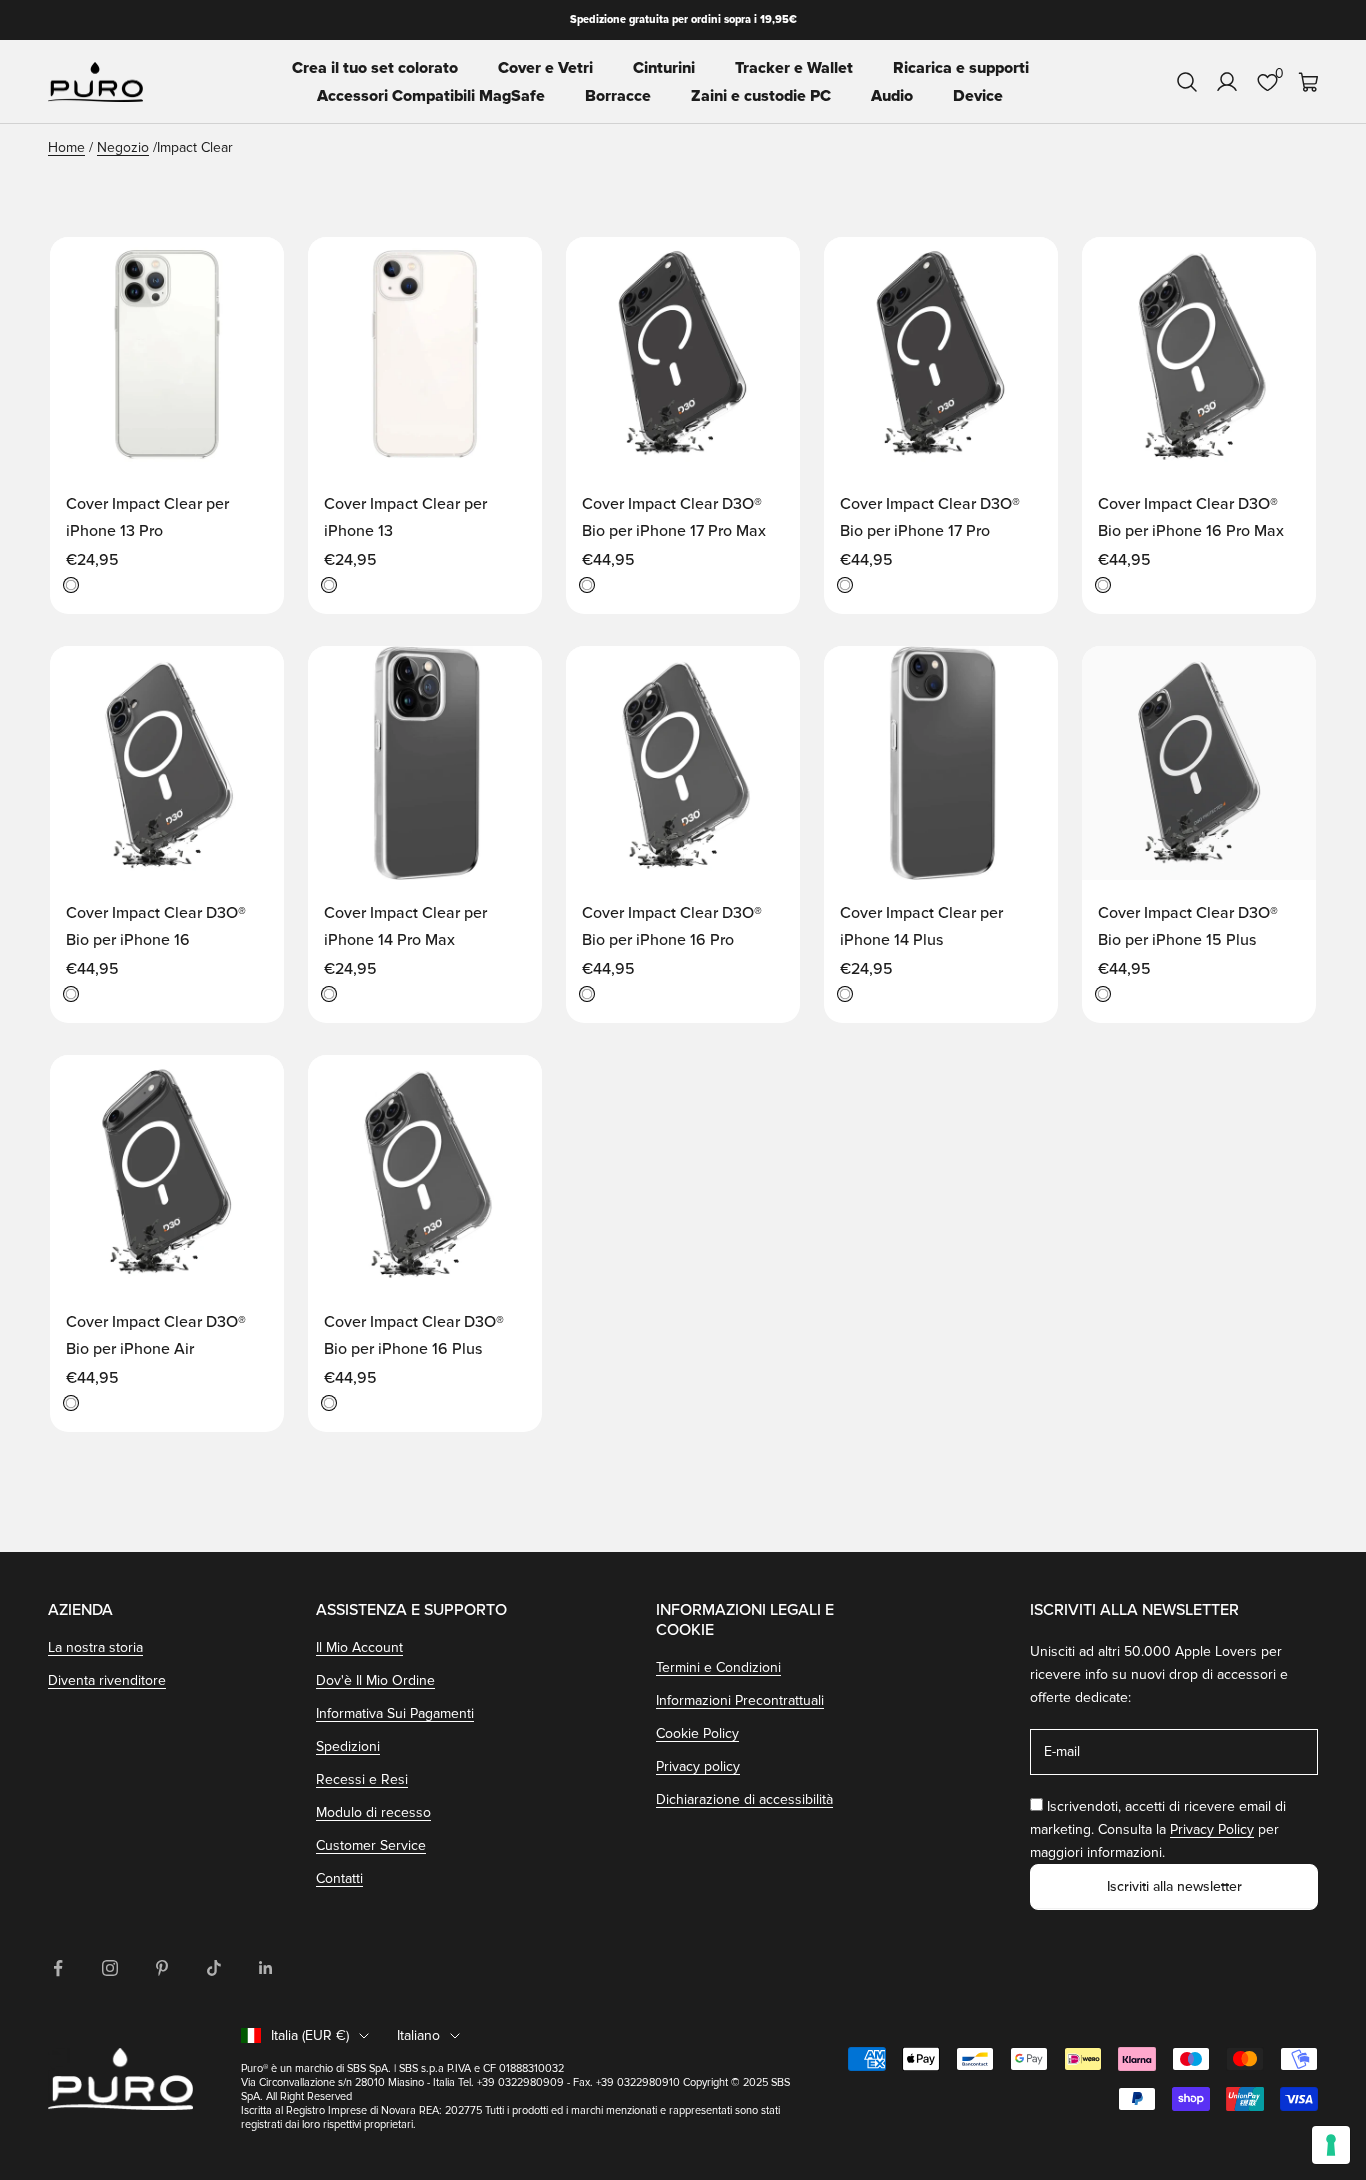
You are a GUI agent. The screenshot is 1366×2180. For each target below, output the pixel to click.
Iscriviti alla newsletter (1174, 1886)
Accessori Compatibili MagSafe (431, 96)
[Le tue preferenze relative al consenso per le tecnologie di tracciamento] (1331, 2145)
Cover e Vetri (545, 68)
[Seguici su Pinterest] (162, 1968)
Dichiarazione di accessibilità (744, 1799)
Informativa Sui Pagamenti (395, 1713)
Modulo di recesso (373, 1812)
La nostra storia (95, 1647)
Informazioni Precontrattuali (740, 1700)
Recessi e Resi (362, 1779)
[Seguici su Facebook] (58, 1968)
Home (66, 147)
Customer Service (371, 1845)
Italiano (418, 2035)
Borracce (618, 96)
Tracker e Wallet (794, 68)
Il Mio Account (359, 1647)
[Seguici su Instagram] (110, 1968)
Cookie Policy (697, 1733)
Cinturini (664, 68)
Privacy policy (698, 1766)
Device (978, 96)
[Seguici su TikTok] (214, 1968)
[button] (248, 271)
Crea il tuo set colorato (375, 68)
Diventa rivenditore (107, 1680)
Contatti (339, 1878)
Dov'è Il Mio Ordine (375, 1680)
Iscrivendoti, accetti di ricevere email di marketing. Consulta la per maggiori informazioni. (1158, 1829)
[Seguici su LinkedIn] (266, 1968)
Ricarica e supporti (961, 68)
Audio (892, 96)
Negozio (123, 147)
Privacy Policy (1212, 1829)
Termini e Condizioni (718, 1667)
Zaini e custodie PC (761, 96)
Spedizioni (348, 1746)
